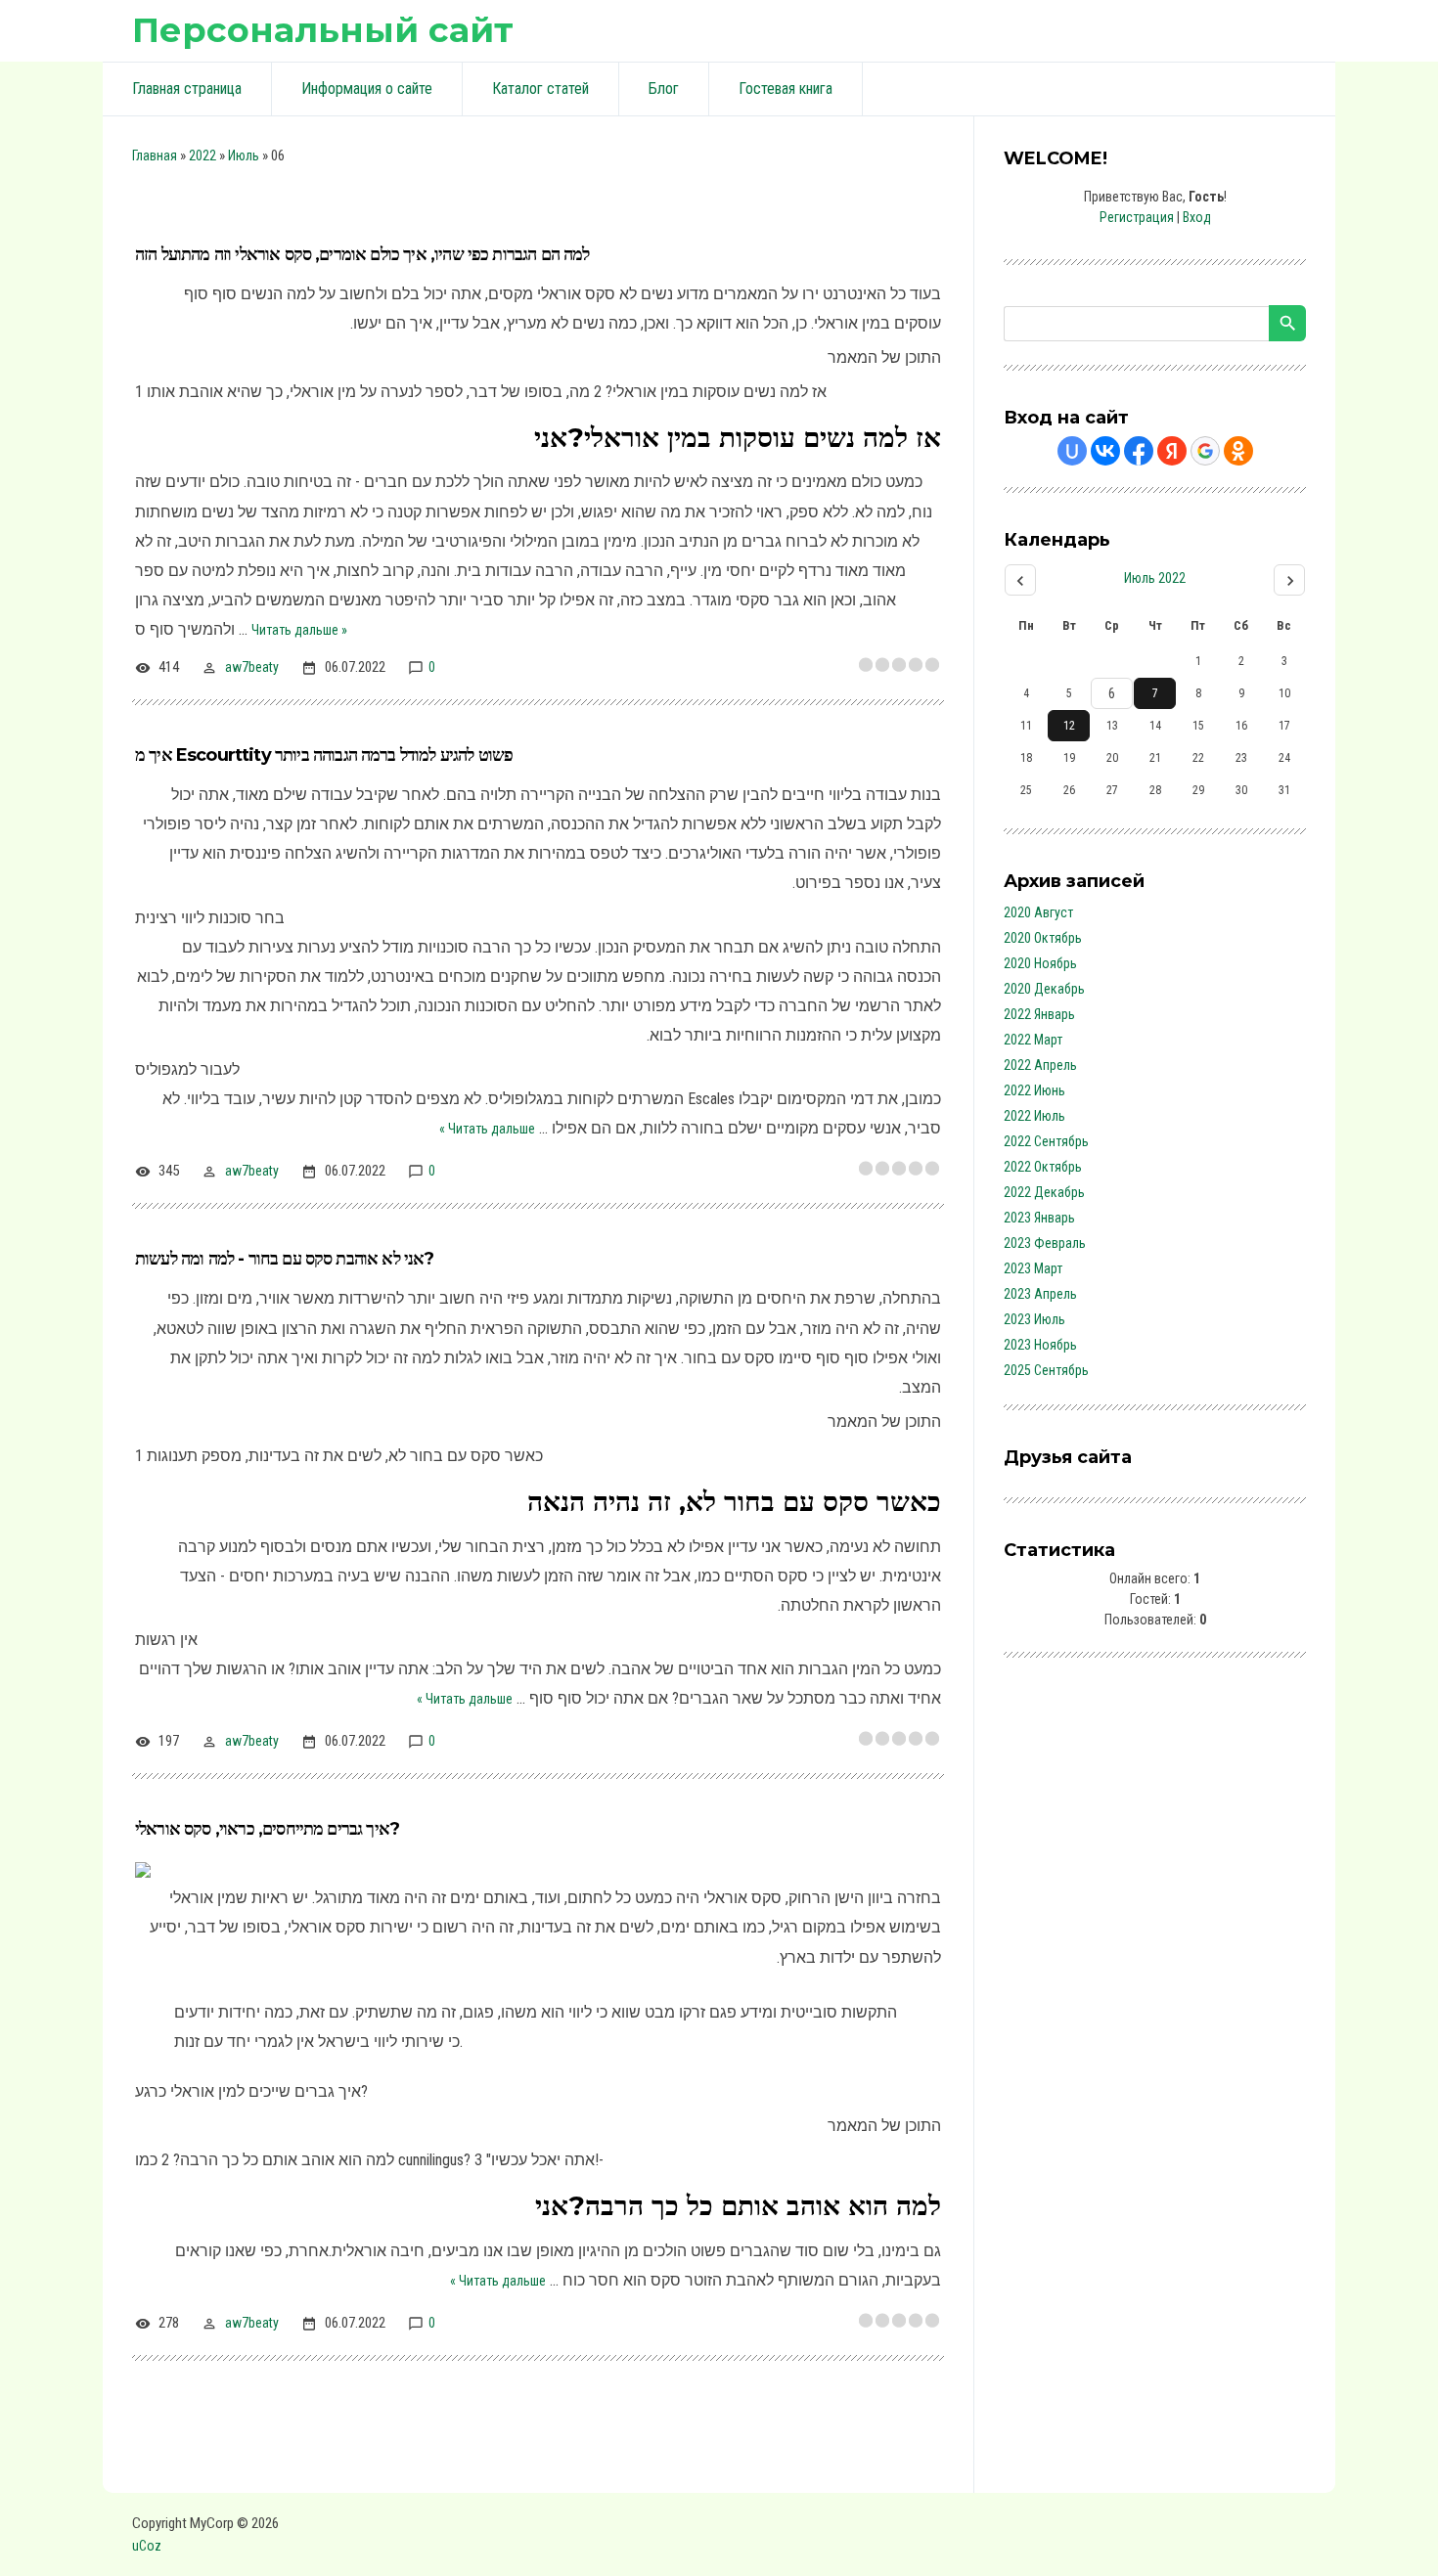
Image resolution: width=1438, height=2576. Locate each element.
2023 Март (1033, 1268)
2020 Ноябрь (1040, 963)
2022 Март (1033, 1040)
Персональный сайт (323, 30)
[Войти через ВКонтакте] (1105, 451)
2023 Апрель (1040, 1294)
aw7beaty (252, 667)
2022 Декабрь (1044, 1192)
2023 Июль (1034, 1319)
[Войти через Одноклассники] (1238, 451)
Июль (244, 155)
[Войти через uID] (1072, 451)
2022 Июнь (1034, 1090)
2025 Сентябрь (1046, 1370)
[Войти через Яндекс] (1172, 451)
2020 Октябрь (1043, 938)
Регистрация (1137, 217)
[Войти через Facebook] (1139, 451)
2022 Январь (1039, 1014)
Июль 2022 (1155, 578)
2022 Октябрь (1043, 1167)
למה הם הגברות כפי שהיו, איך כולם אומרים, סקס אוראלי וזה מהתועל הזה (362, 254)
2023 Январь (1039, 1218)
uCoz (147, 2546)
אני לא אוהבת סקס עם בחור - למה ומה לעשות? (285, 1259)
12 (1069, 726)
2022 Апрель (1040, 1065)
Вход (1197, 217)
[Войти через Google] (1205, 451)
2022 (202, 155)
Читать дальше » (299, 630)
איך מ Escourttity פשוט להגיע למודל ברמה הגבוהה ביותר (324, 755)
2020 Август (1038, 912)
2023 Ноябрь (1040, 1345)
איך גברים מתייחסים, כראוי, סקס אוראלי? (267, 1829)
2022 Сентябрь (1046, 1141)
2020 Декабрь (1044, 989)
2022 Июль (1034, 1116)
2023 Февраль (1045, 1243)
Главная (155, 155)
